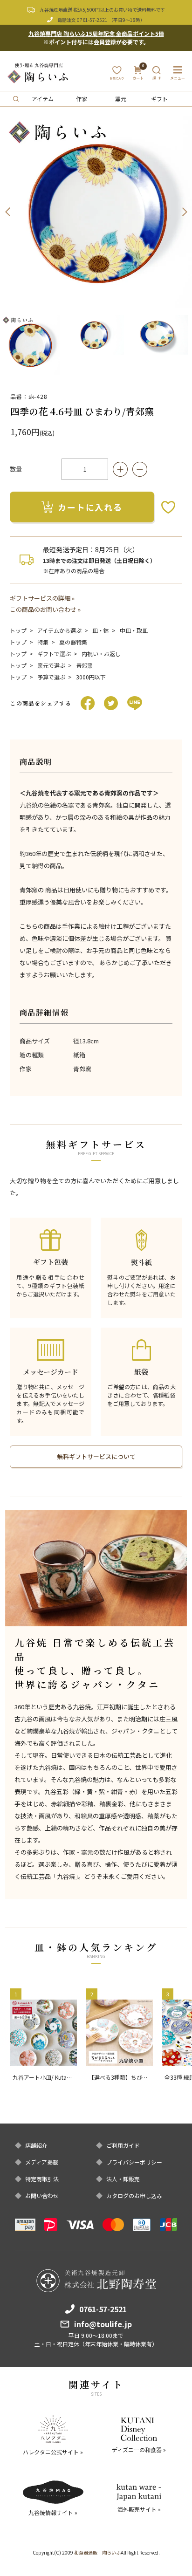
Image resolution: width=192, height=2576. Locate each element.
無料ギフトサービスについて (96, 1456)
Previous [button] (7, 212)
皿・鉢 (101, 630)
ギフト (159, 99)
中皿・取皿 (134, 630)
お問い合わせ (42, 2196)
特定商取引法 (42, 2179)
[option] (96, 212)
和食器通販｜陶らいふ (97, 2552)
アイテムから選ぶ (59, 630)
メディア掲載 (42, 2162)
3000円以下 (91, 677)
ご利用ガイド (123, 2145)
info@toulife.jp (103, 2324)
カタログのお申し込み (134, 2196)
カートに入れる (90, 507)
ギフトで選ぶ (54, 654)
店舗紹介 (36, 2145)
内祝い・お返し (101, 654)
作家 (82, 99)
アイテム (43, 99)
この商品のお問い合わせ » (45, 609)
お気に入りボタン (168, 507)
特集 (43, 642)
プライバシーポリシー (134, 2162)
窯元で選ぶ (51, 665)
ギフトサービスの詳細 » (42, 598)
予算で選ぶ (51, 677)
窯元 (121, 99)
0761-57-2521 (92, 20)
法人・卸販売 (123, 2179)
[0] (138, 76)
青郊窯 (84, 665)
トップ (18, 630)
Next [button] (185, 212)
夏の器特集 (73, 642)
